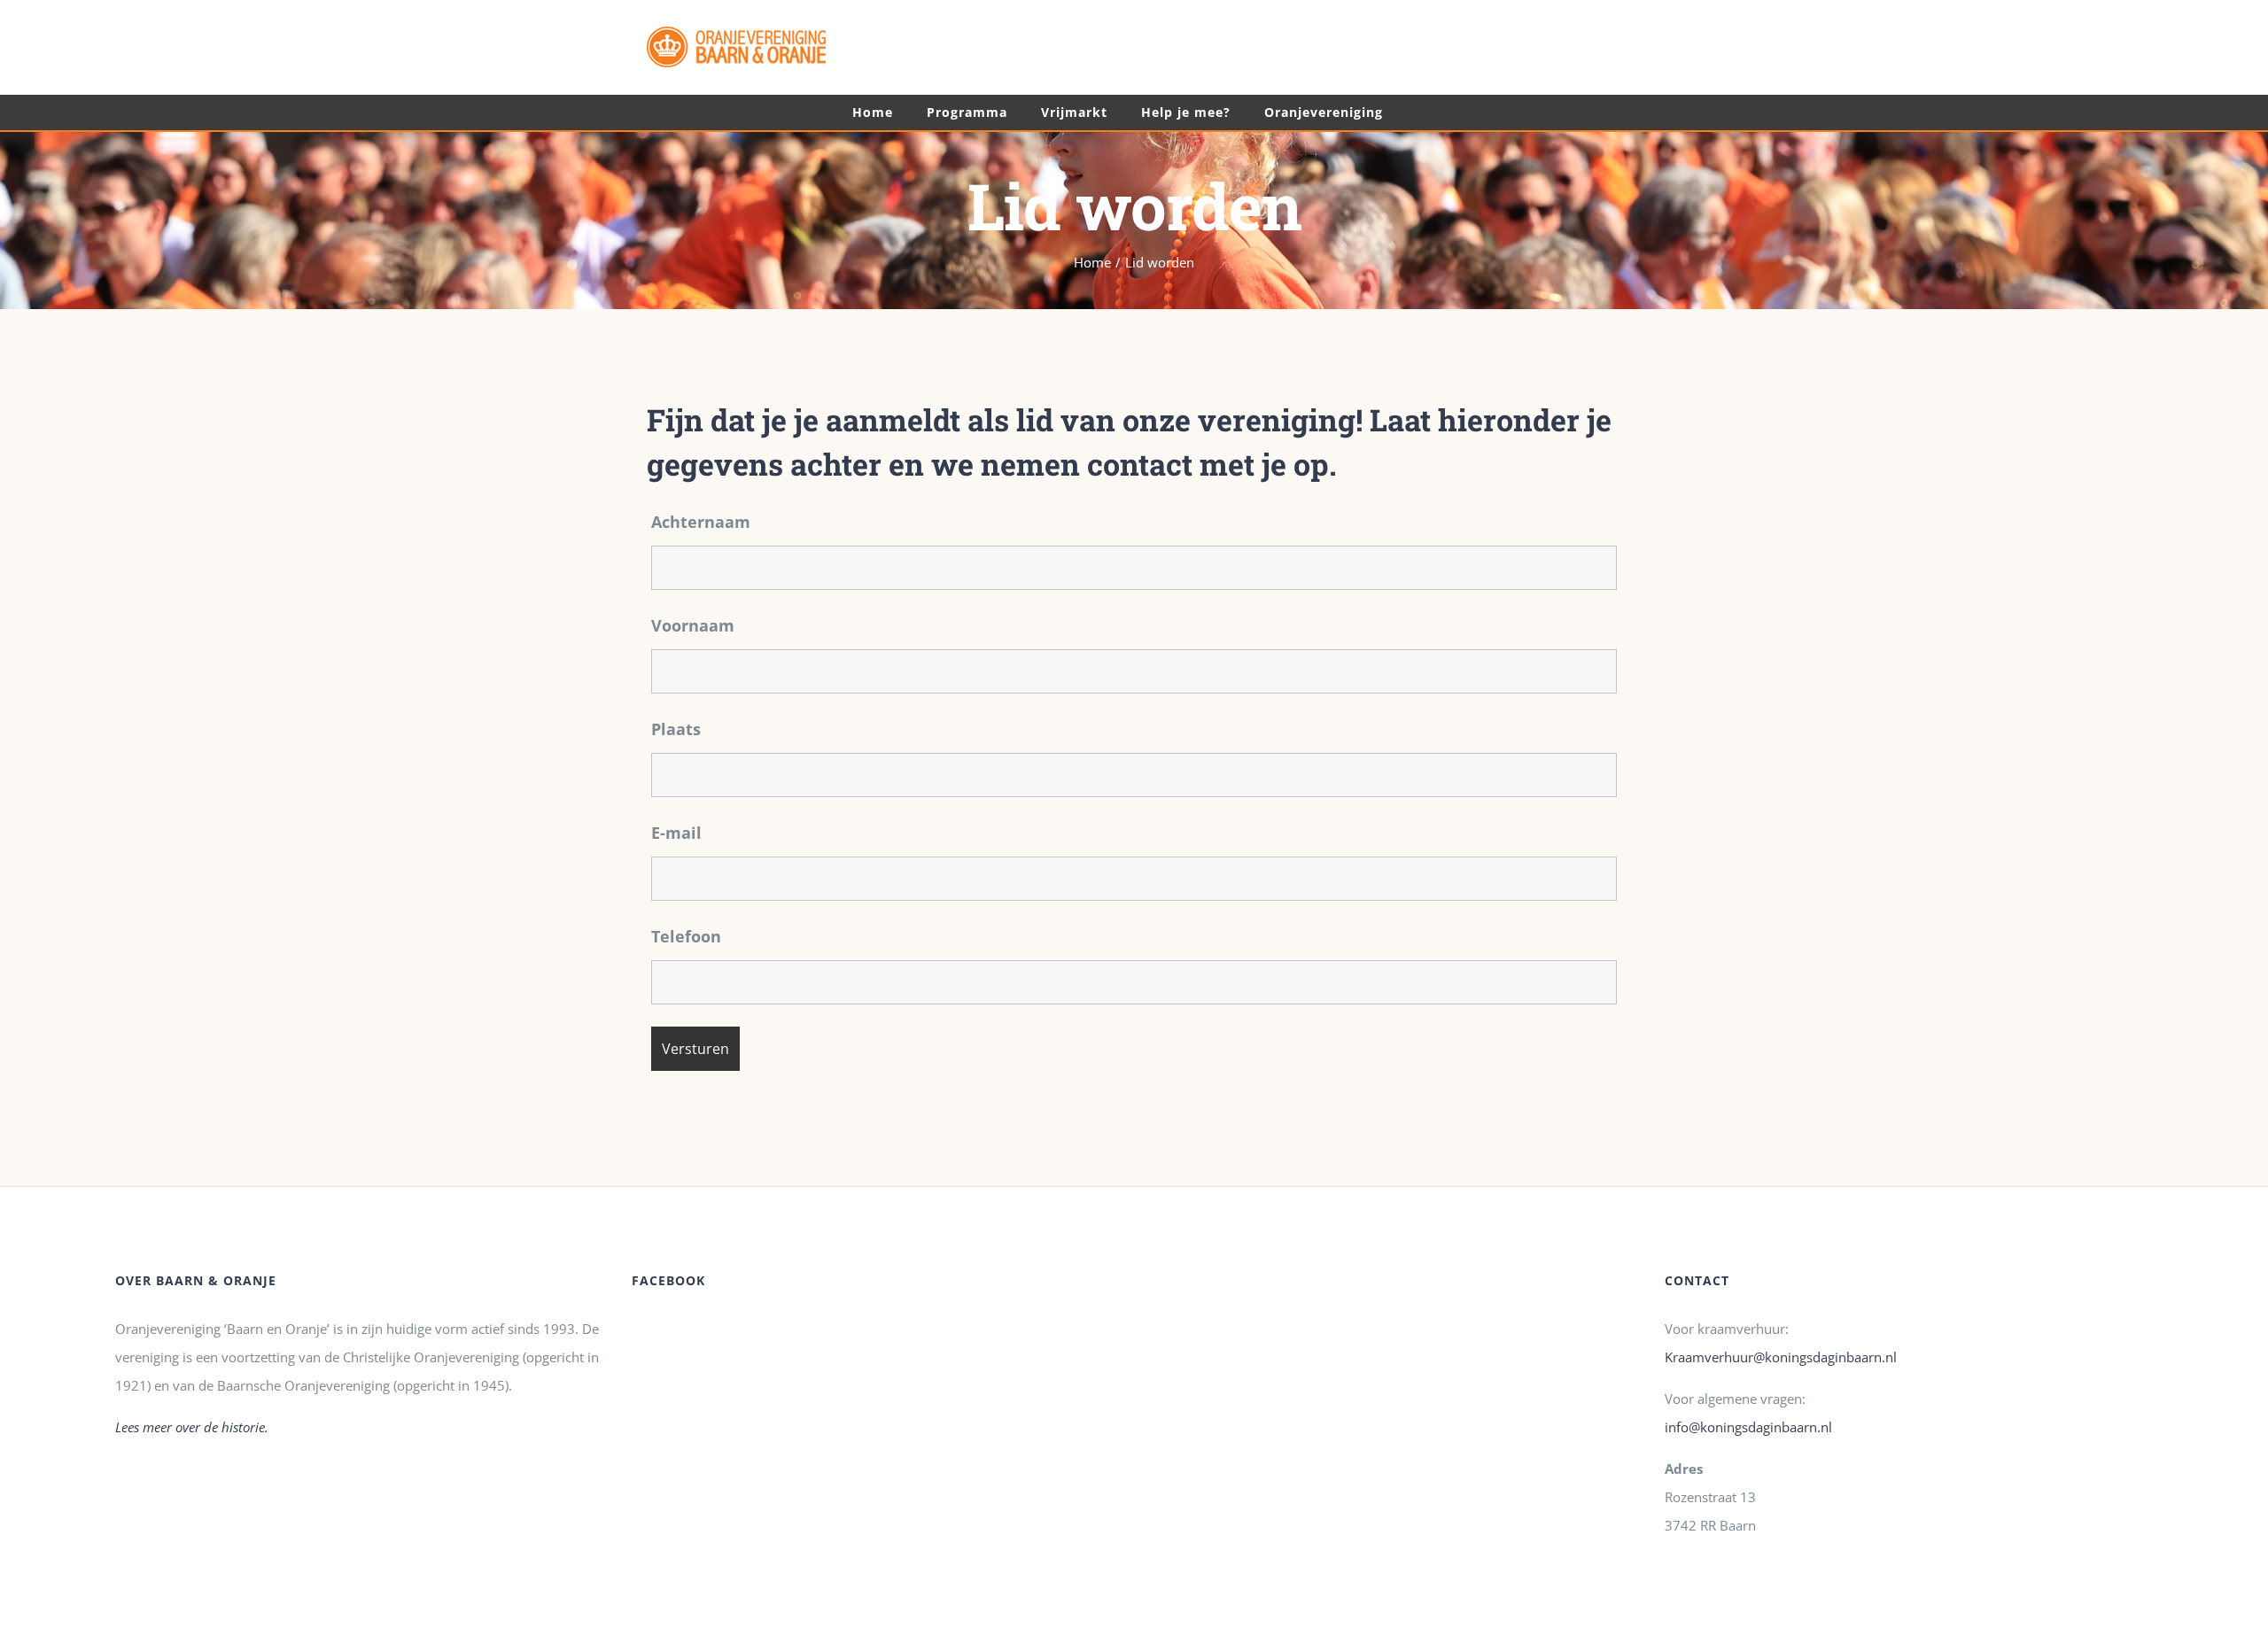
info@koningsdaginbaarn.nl (1748, 1427)
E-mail (676, 833)
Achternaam (701, 522)
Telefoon (686, 936)
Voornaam (693, 625)
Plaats (676, 729)
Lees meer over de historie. (192, 1427)
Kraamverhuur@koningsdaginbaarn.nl (1781, 1357)
